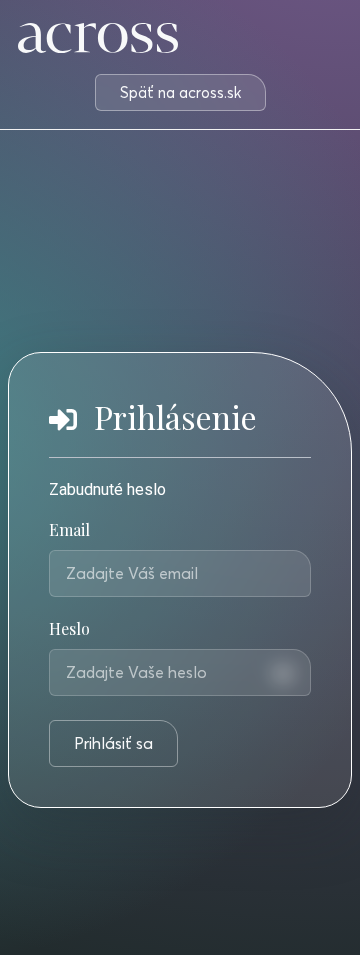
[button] (180, 92)
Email (69, 531)
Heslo (69, 630)
